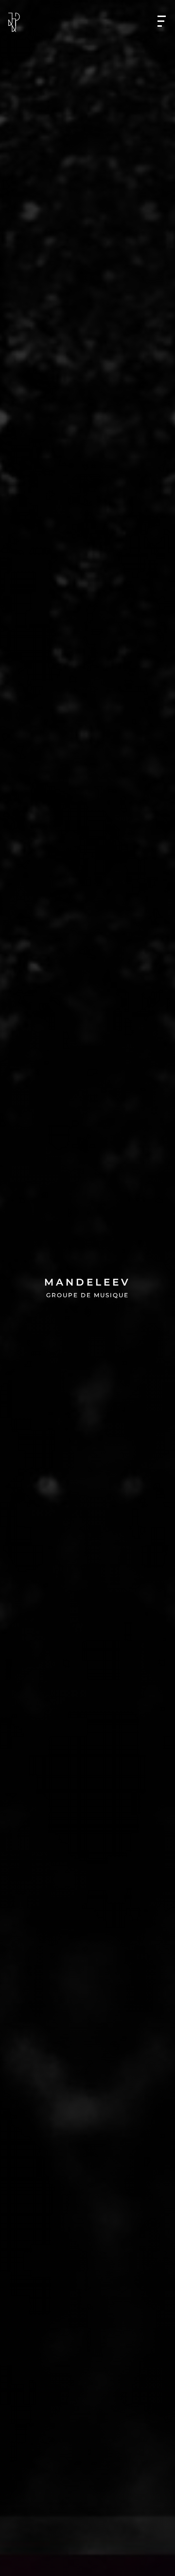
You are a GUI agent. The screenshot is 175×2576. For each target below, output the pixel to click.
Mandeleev (87, 1282)
